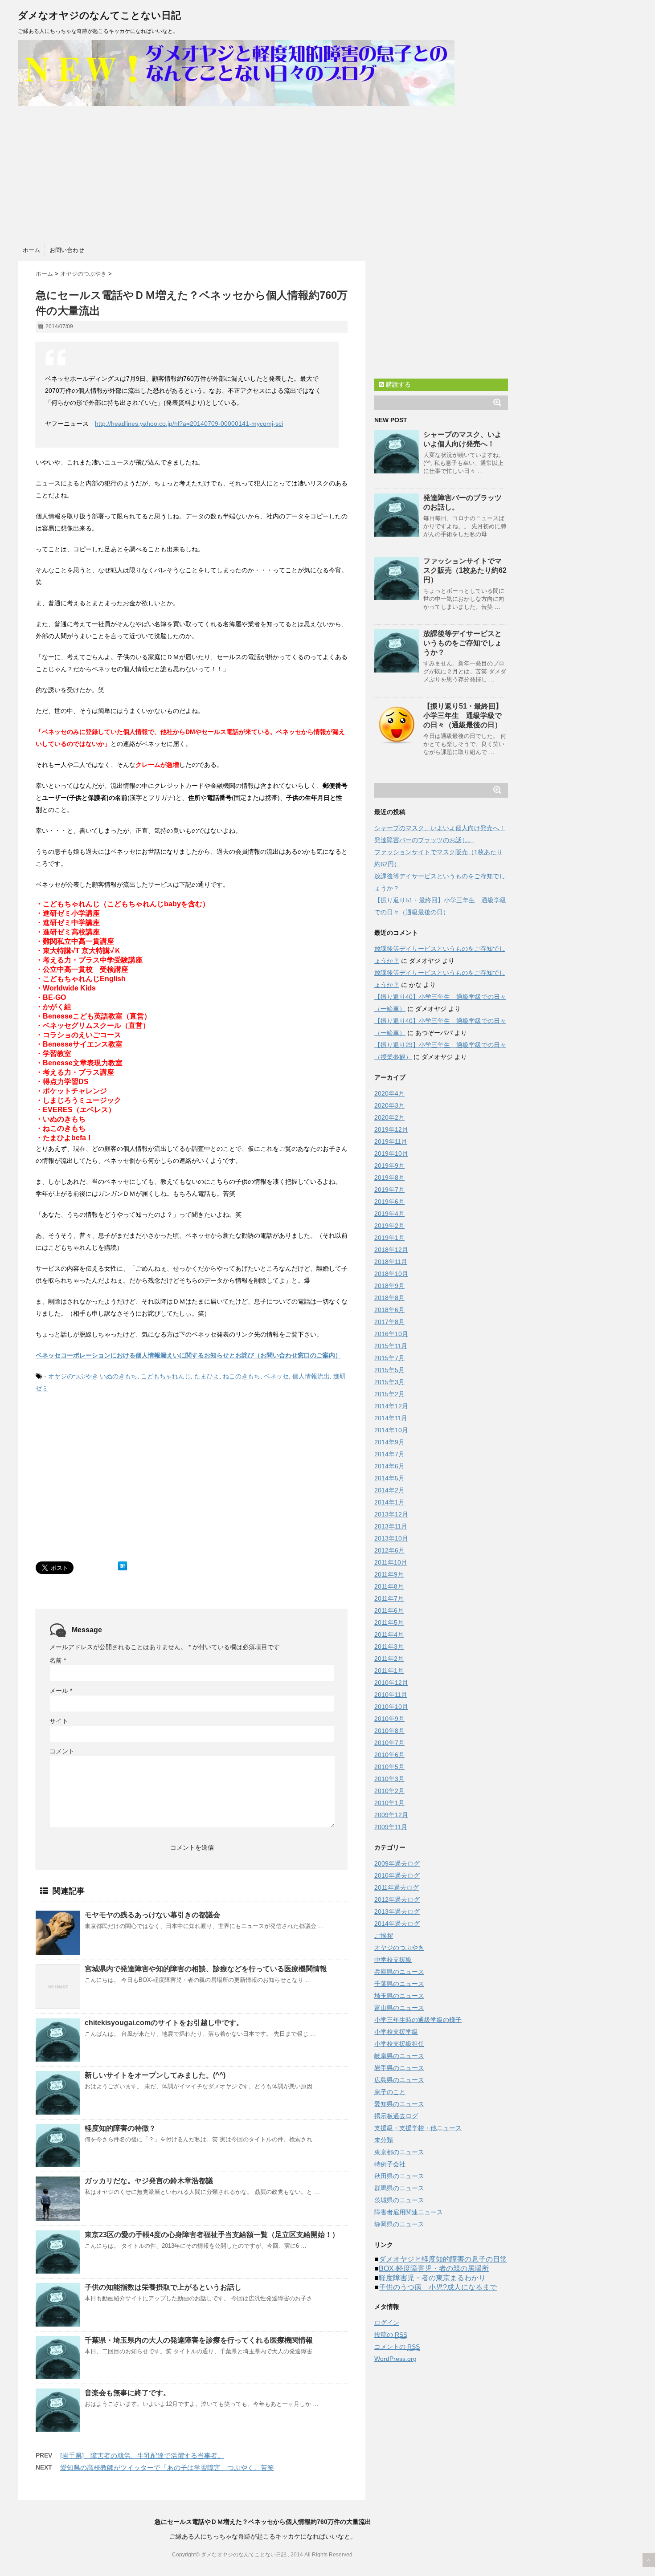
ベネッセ (276, 1376)
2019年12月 (391, 1129)
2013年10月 (391, 1538)
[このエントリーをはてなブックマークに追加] (123, 1566)
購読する (397, 384)
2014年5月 (389, 1478)
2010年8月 (389, 1731)
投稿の (391, 2335)
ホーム (31, 250)
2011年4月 (389, 1634)
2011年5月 (389, 1622)
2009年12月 (391, 1815)
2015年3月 (389, 1382)
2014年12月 (391, 1406)
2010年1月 (389, 1803)
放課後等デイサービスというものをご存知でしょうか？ (463, 643)
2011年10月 (391, 1562)
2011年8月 (389, 1586)
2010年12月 (391, 1683)
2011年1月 (389, 1671)
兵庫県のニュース (399, 1972)
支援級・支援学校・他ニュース (418, 2128)
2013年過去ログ (397, 1912)
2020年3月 (389, 1105)
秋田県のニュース (399, 2176)
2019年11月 (391, 1141)
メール (61, 1691)
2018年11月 (391, 1262)
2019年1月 (389, 1238)
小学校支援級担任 (399, 2044)
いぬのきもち (119, 1376)
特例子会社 (390, 2164)
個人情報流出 (311, 1376)
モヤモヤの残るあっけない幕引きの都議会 (152, 1915)
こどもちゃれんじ (166, 1376)
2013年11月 (391, 1526)
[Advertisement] (263, 173)
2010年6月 (389, 1755)
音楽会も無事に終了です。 (127, 2393)
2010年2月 (389, 1791)
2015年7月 (389, 1358)
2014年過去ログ (397, 1924)
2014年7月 (389, 1454)
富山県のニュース (399, 2008)
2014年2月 (389, 1490)
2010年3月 (389, 1779)
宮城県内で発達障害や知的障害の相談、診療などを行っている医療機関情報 (206, 1969)
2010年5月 (389, 1767)
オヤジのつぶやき (73, 1376)
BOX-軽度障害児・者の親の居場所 (434, 2268)
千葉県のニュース (399, 1984)
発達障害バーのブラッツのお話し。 (424, 840)
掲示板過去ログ (396, 2116)
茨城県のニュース (399, 2200)
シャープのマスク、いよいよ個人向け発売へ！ (440, 828)
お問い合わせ (67, 250)
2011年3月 (389, 1647)
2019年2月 (389, 1226)
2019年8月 (389, 1178)
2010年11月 (391, 1695)
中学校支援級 (393, 1960)
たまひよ (207, 1376)
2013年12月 (391, 1514)
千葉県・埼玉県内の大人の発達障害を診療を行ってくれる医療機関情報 (199, 2340)
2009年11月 (391, 1827)
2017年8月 (389, 1322)
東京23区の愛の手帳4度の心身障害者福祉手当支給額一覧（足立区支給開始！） (212, 2235)
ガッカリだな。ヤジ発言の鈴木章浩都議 (149, 2181)
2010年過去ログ (397, 1875)
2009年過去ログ (397, 1863)
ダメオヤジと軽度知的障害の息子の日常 (443, 2259)
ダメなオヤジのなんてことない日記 (99, 15)
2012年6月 (389, 1550)
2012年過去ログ (397, 1899)
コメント (62, 1751)
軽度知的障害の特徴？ (120, 2128)
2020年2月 (389, 1117)
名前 (58, 1660)
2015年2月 (389, 1394)
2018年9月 (389, 1286)
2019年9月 (389, 1166)
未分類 (384, 2140)
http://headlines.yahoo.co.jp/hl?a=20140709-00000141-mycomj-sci (189, 424)
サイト (59, 1721)
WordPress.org (395, 2359)
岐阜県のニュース (399, 2056)
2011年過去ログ (397, 1887)
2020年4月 (389, 1093)
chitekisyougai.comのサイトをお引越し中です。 (164, 2023)
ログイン (387, 2323)
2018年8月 (389, 1298)
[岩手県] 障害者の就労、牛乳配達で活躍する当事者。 (142, 2456)
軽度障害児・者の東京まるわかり (432, 2278)
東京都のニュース (399, 2152)
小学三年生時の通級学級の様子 (418, 2020)
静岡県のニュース (399, 2224)
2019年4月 (389, 1214)
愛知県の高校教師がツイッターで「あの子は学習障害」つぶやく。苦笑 (167, 2468)
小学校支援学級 (396, 2032)
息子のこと (390, 2092)
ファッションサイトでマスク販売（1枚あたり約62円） (465, 570)
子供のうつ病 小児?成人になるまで (438, 2287)
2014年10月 (391, 1430)
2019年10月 (391, 1153)
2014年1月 (389, 1502)
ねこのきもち (242, 1376)
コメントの (397, 2347)
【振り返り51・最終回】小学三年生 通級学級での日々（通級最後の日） (463, 715)
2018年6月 (389, 1310)
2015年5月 (389, 1370)
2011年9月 (389, 1574)
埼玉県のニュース (399, 1996)
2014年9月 (389, 1442)
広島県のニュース (399, 2080)
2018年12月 (391, 1250)
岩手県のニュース (399, 2068)
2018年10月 (391, 1274)
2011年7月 (389, 1598)
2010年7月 (389, 1743)
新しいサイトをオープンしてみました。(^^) (155, 2075)
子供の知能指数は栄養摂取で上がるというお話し (163, 2287)
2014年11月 (391, 1418)
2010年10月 (391, 1707)
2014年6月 (389, 1466)
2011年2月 (389, 1659)
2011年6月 (389, 1610)
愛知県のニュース (399, 2104)
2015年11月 (391, 1346)
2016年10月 (391, 1334)
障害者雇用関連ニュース (409, 2212)
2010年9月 (389, 1719)
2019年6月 (389, 1202)
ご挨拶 (384, 1936)
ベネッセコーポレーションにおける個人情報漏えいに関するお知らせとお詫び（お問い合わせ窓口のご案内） (188, 1355)
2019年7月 (389, 1190)
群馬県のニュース (399, 2188)
